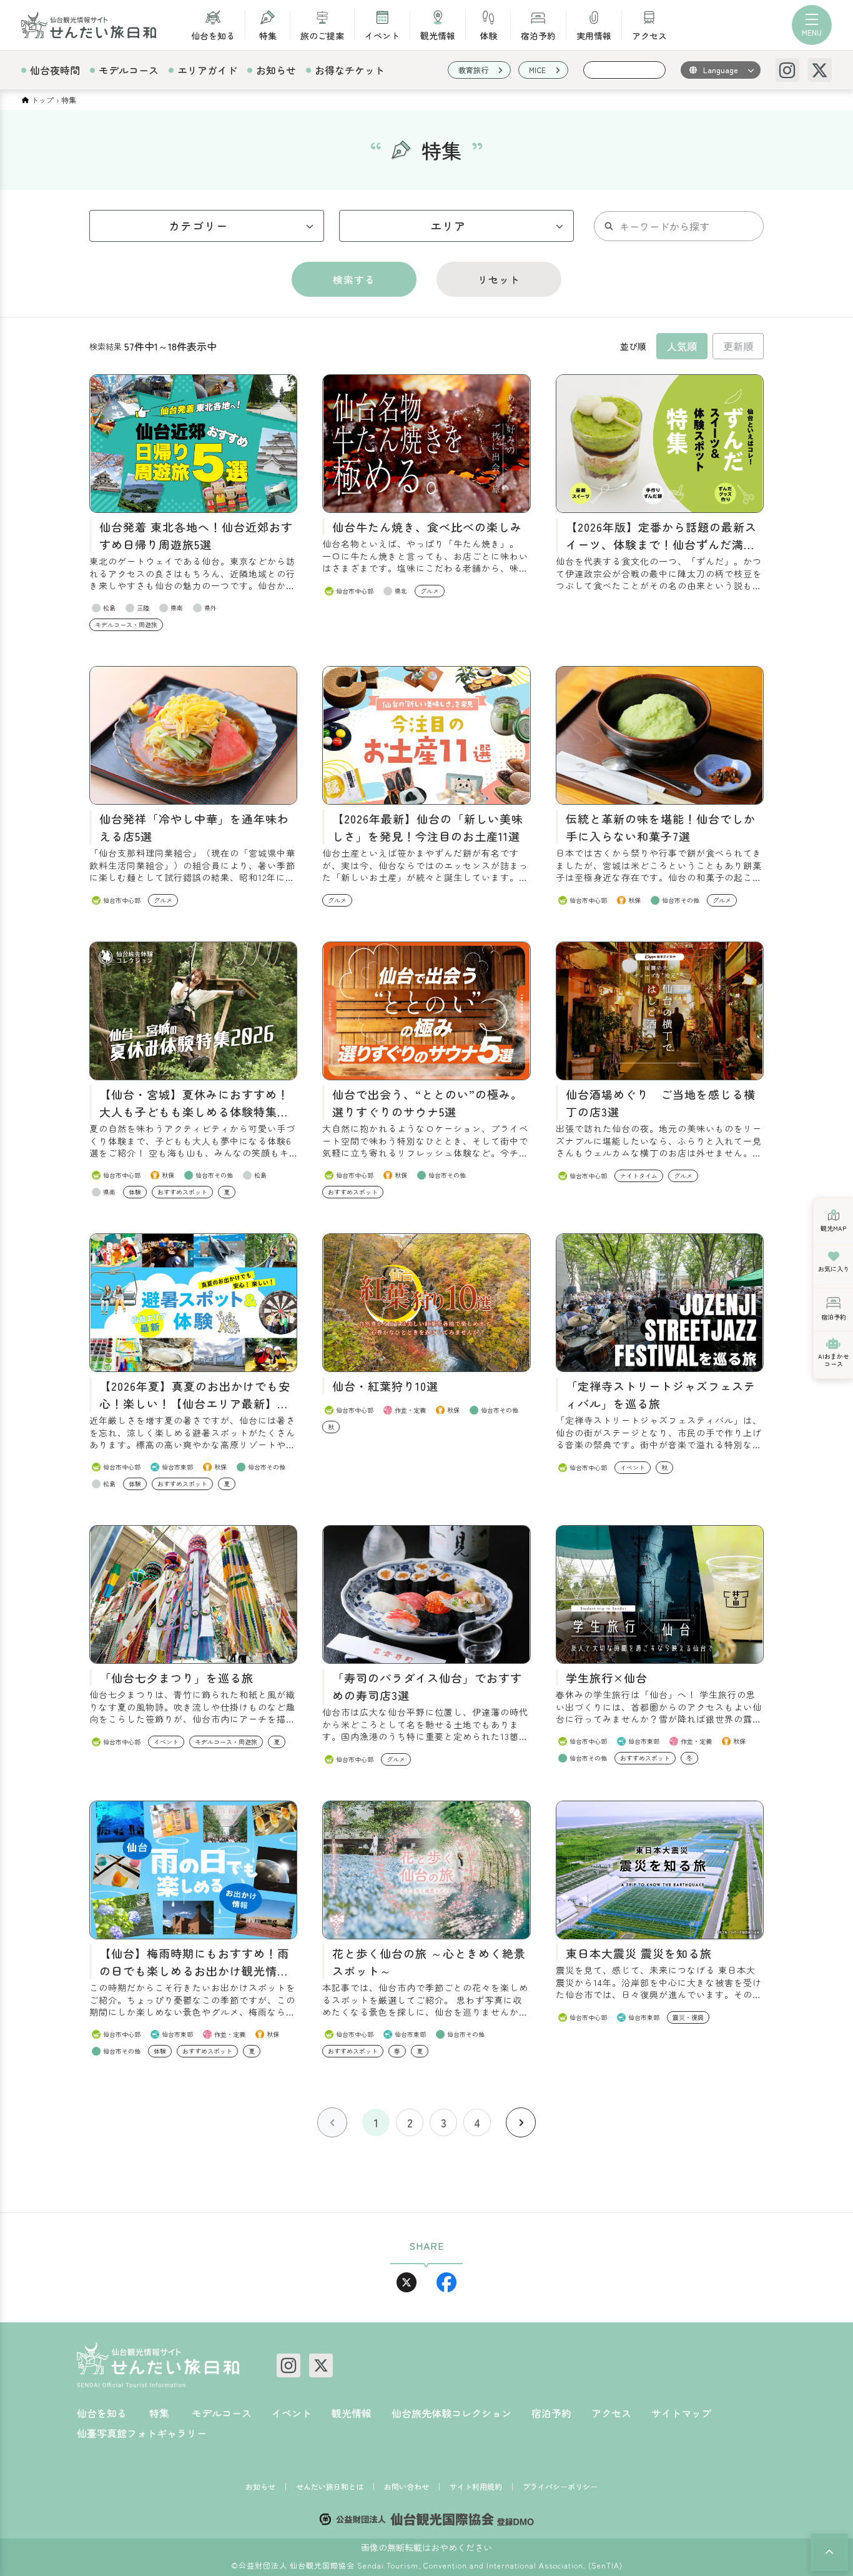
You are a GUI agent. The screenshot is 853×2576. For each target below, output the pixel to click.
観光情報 (438, 35)
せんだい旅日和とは (330, 2487)
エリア (448, 226)
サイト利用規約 (476, 2487)
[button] (829, 2552)
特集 (268, 35)
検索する (354, 279)
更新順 (738, 346)
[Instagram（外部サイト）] (787, 70)
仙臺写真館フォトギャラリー (142, 2433)
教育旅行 (473, 70)
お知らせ (276, 70)
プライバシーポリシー (560, 2487)
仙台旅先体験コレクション (451, 2413)
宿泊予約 (538, 35)
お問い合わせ (407, 2487)
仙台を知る (213, 35)
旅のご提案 (322, 35)
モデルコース (129, 70)
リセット (499, 279)
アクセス (649, 35)
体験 (488, 35)
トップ (42, 100)
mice (537, 70)
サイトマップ (681, 2413)
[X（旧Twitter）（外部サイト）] (820, 70)
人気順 (682, 346)
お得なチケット (350, 70)
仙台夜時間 (55, 70)
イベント (382, 35)
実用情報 (594, 35)
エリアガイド (207, 70)
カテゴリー (198, 226)
